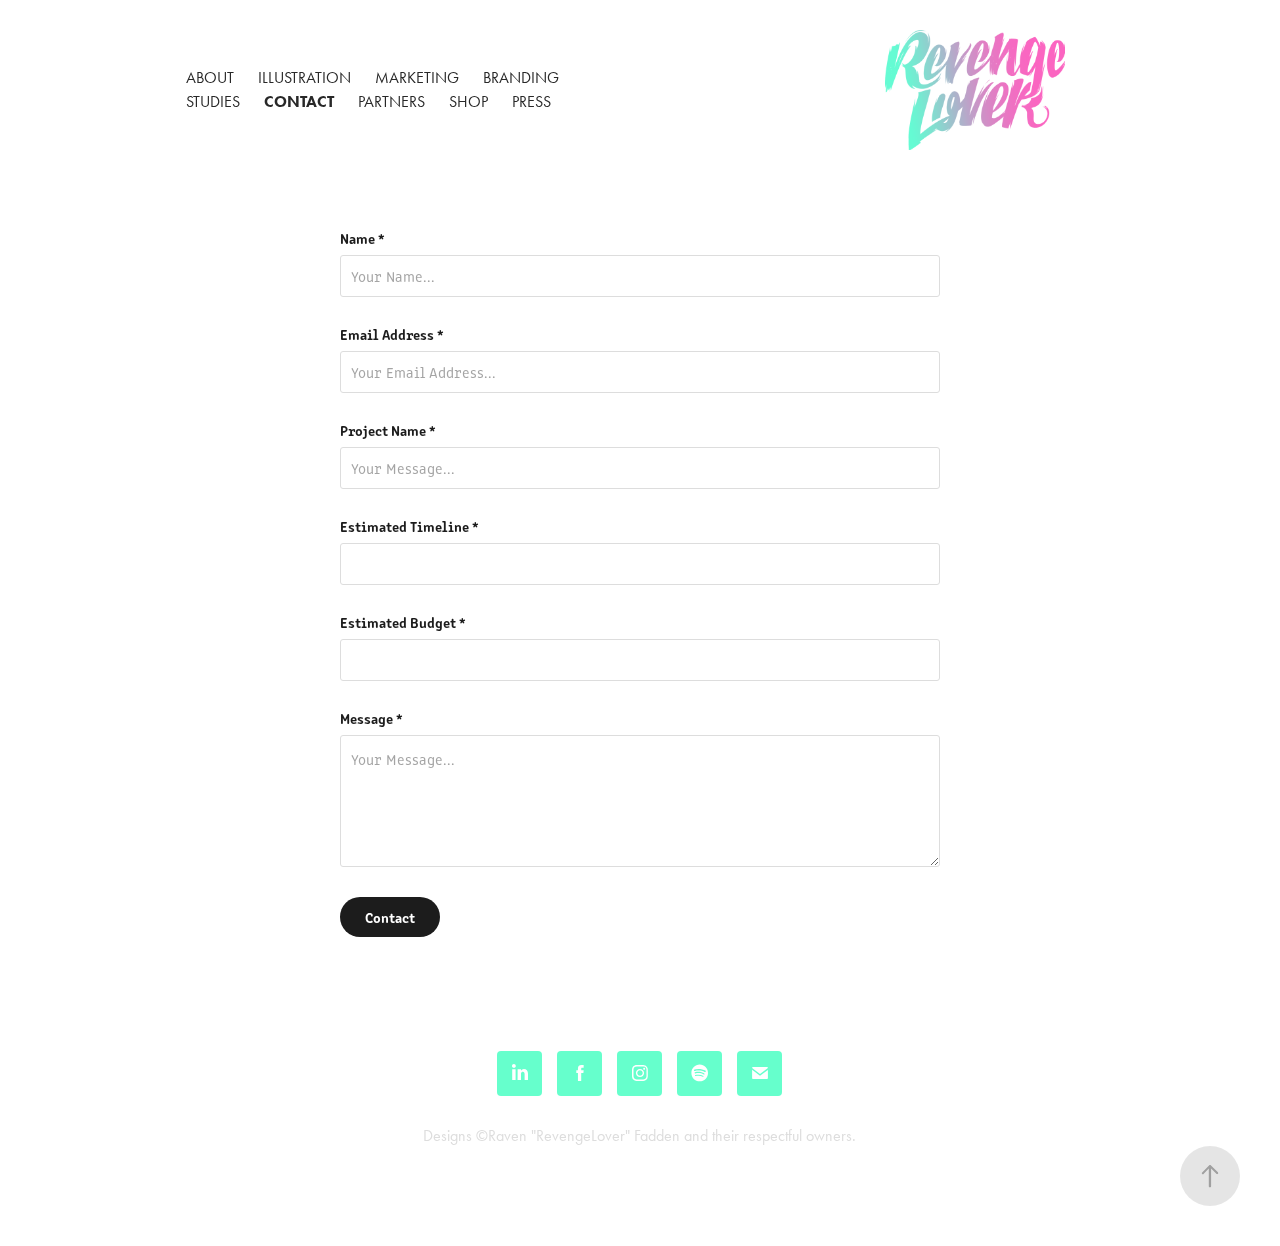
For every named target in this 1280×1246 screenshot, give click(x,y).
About (210, 77)
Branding (521, 77)
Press (531, 101)
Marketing (417, 77)
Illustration (304, 77)
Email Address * (392, 334)
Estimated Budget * (403, 622)
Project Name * (388, 430)
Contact (299, 101)
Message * (371, 718)
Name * (362, 238)
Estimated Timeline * (409, 526)
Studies (213, 101)
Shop (468, 101)
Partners (391, 101)
